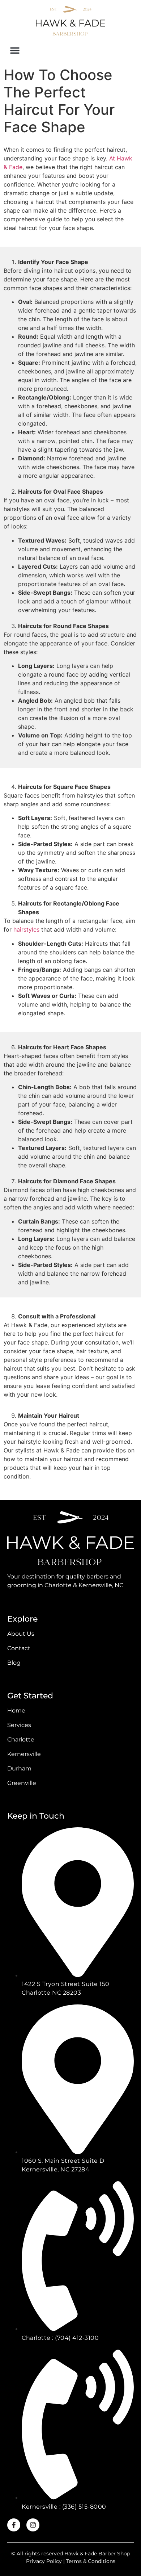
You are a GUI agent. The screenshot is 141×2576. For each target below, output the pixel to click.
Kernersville (24, 1754)
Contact (19, 1648)
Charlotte (21, 1739)
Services (19, 1725)
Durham (19, 1768)
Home (16, 1711)
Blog (14, 1663)
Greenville (22, 1783)
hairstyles (26, 929)
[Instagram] (33, 2525)
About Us (21, 1634)
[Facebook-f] (14, 2525)
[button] (15, 50)
